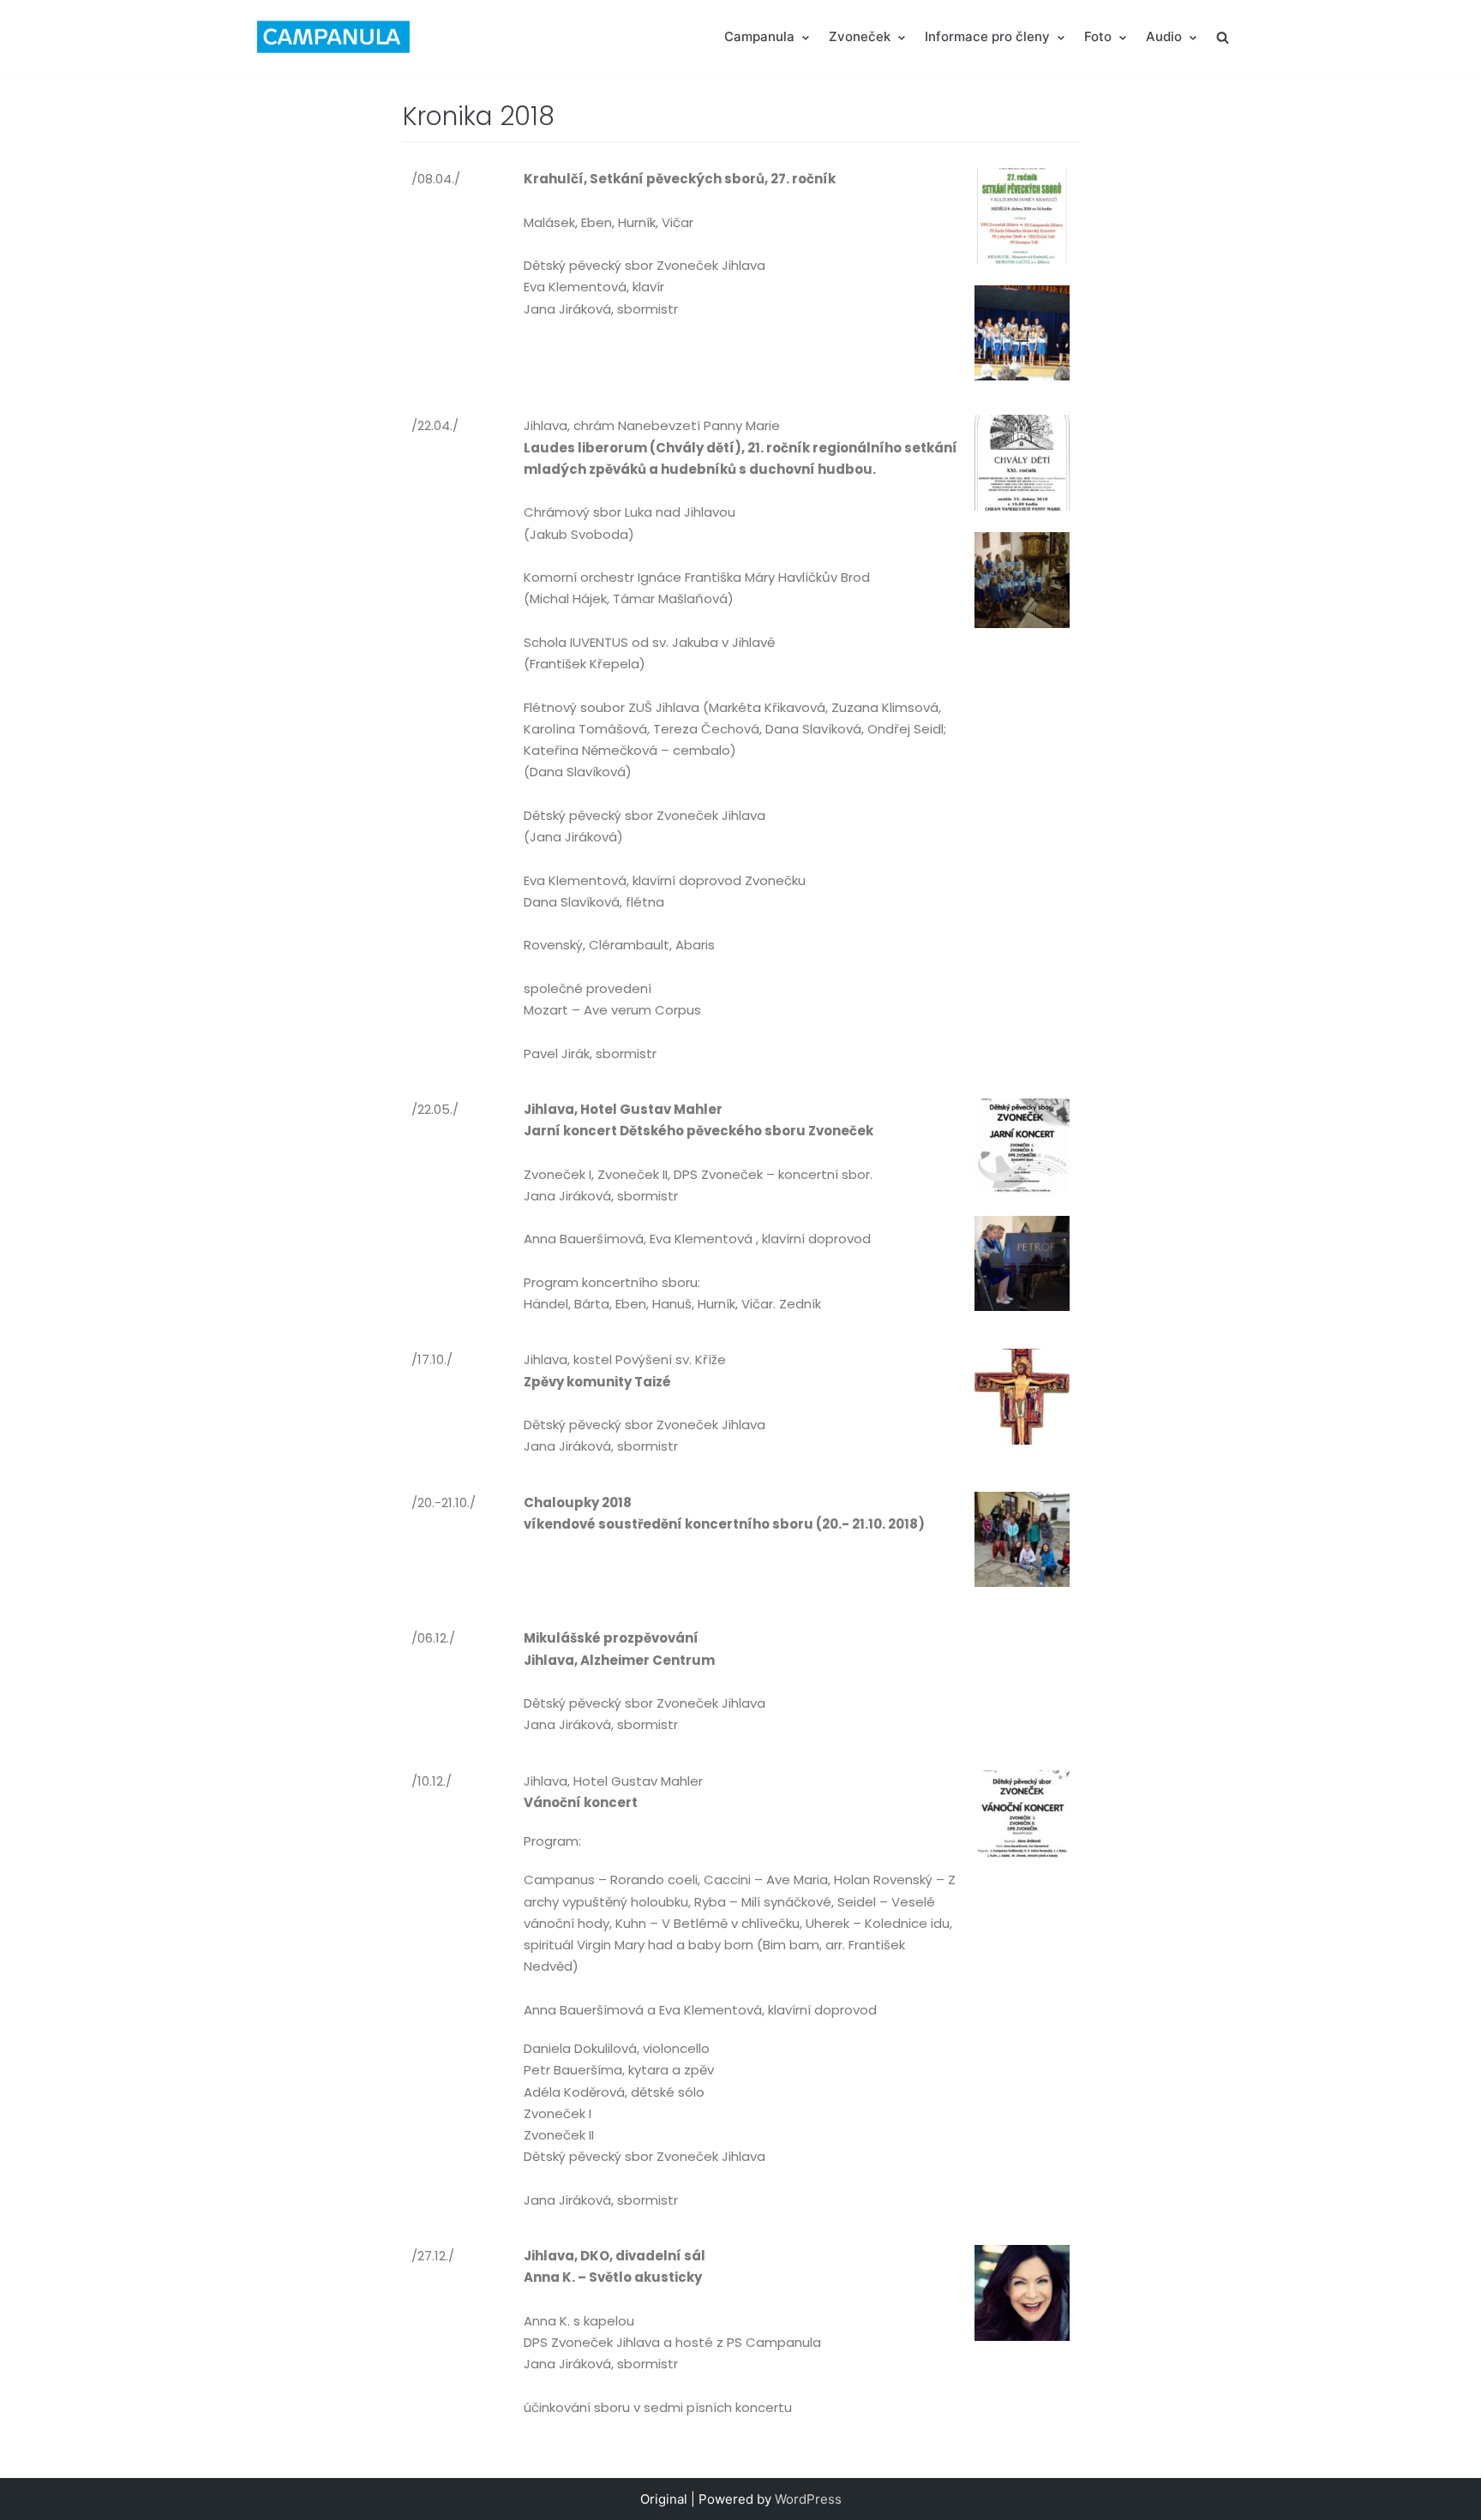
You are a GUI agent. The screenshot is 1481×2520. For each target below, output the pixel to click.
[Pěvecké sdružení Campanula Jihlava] (333, 37)
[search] (1223, 36)
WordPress (808, 2499)
